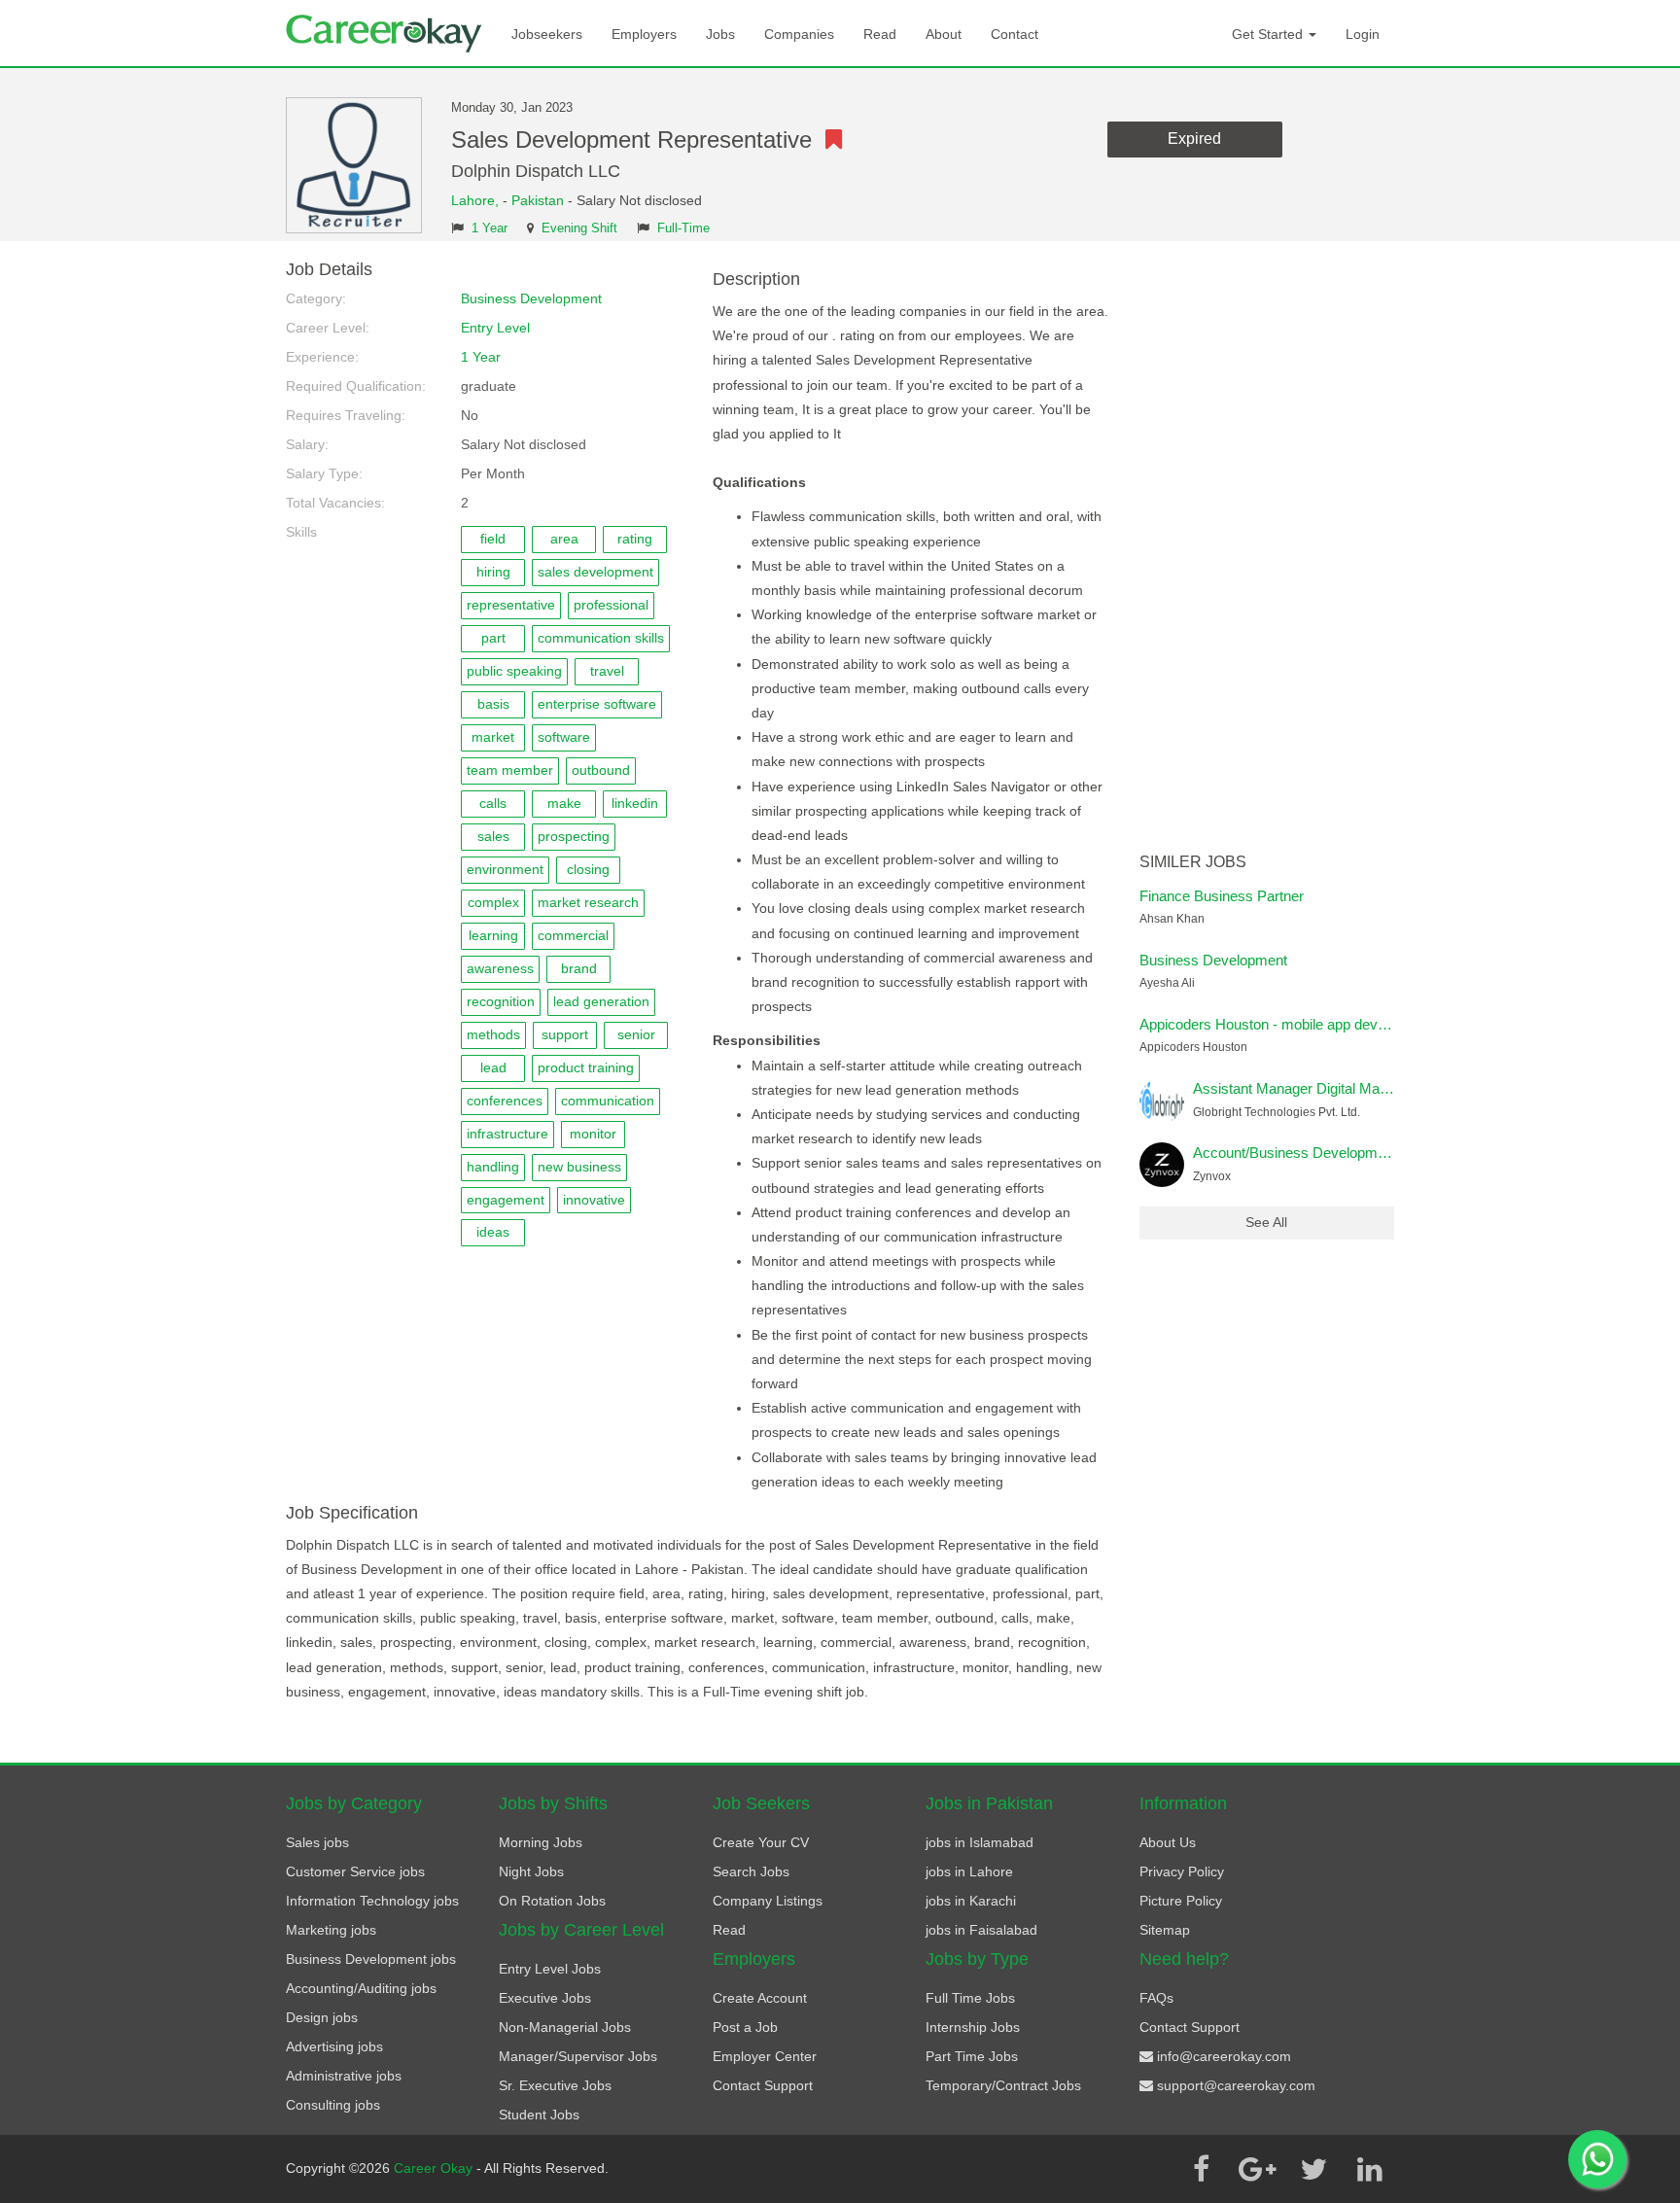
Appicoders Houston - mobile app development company (1319, 1024)
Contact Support (763, 2085)
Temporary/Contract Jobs (1003, 2085)
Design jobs (322, 2017)
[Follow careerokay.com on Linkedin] (1370, 2169)
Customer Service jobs (355, 1871)
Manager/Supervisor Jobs (578, 2056)
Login (1363, 34)
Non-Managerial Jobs (565, 2027)
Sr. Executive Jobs (555, 2085)
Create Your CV (761, 1842)
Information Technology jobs (372, 1901)
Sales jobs (317, 1842)
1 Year (490, 228)
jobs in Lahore (969, 1871)
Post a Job (745, 2027)
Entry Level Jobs (550, 1969)
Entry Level (495, 328)
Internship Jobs (973, 2027)
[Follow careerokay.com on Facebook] (1201, 2169)
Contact (1015, 34)
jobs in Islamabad (980, 1842)
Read (880, 34)
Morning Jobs (541, 1842)
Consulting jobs (333, 2105)
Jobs (720, 34)
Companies (799, 34)
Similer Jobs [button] (1193, 862)
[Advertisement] (1267, 552)
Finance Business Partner (1222, 896)
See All (1266, 1222)
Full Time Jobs (970, 1998)
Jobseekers (547, 34)
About (944, 34)
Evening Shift (579, 228)
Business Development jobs (371, 1959)
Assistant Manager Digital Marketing (1308, 1088)
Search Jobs (751, 1871)
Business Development (531, 298)
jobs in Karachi (971, 1901)
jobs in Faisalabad (981, 1930)
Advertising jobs (334, 2046)
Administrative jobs (344, 2076)
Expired (1194, 139)
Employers (644, 34)
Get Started (1269, 34)
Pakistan (538, 200)
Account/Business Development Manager (1325, 1153)
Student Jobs (539, 2115)
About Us (1168, 1842)
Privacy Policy (1182, 1871)
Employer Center (765, 2056)
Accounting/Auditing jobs (361, 1988)
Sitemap (1165, 1930)
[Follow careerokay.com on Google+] (1257, 2169)
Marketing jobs (331, 1930)
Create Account (760, 1998)
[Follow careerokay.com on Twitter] (1313, 2169)
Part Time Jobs (972, 2056)
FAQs (1156, 1998)
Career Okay (435, 2168)
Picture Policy (1181, 1901)
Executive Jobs (545, 1998)
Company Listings (768, 1901)
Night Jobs (531, 1871)
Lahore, (477, 200)
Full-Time (683, 228)
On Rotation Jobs (552, 1901)
